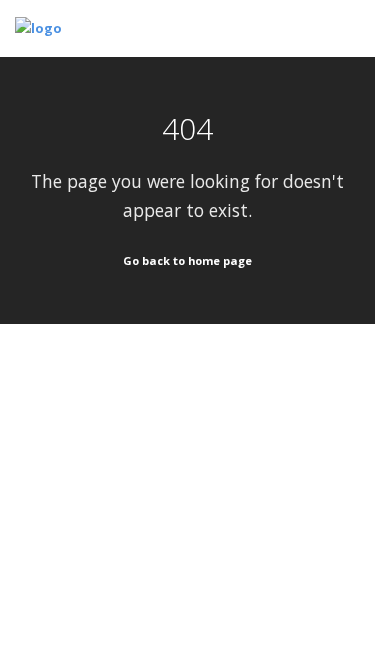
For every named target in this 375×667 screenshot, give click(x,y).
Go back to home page (187, 260)
